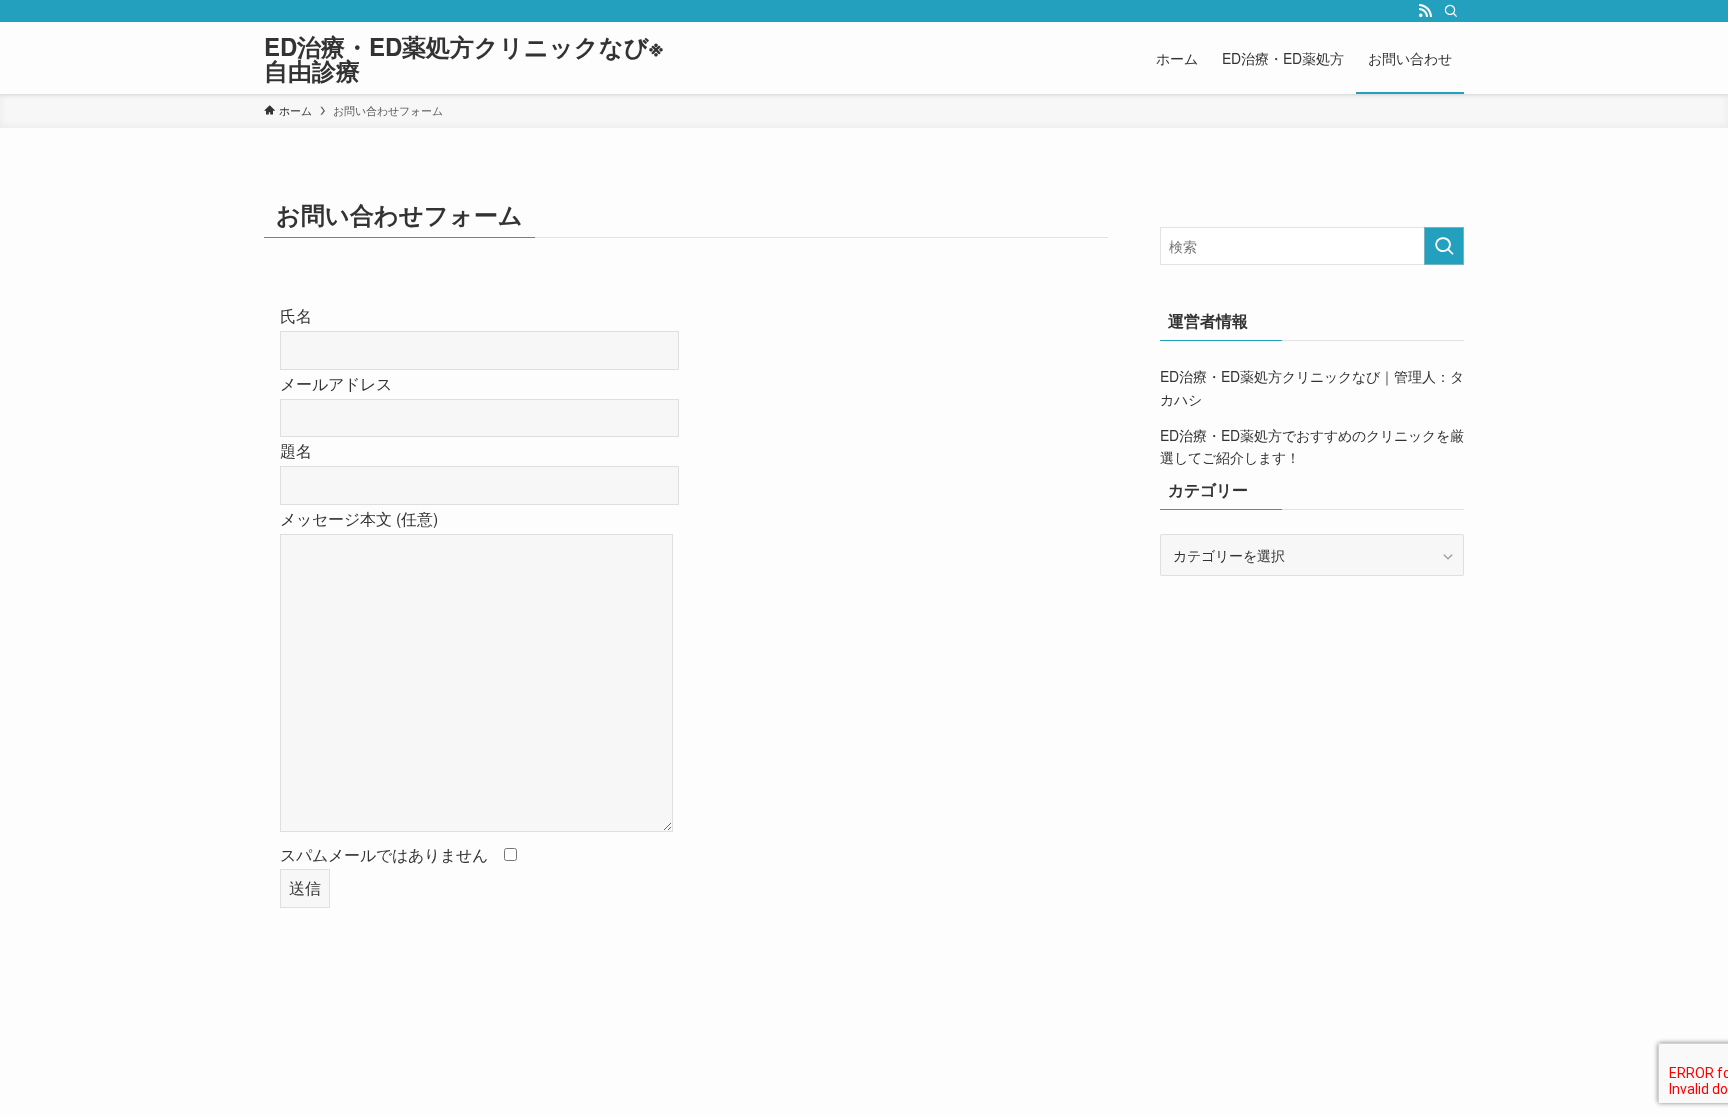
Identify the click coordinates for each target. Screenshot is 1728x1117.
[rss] (1425, 11)
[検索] (1451, 11)
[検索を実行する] (1444, 246)
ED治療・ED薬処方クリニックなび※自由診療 (463, 58)
